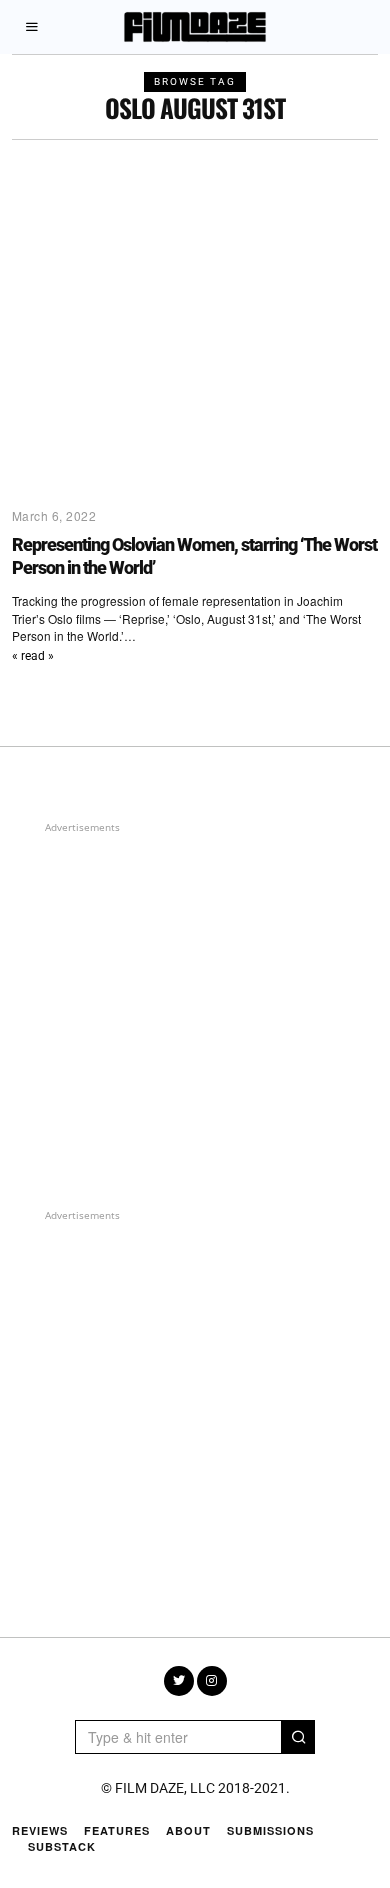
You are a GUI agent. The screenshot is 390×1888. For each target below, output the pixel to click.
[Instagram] (212, 1681)
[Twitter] (179, 1681)
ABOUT (188, 1830)
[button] (298, 1737)
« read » (33, 656)
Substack (62, 1846)
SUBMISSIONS (270, 1830)
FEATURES (117, 1830)
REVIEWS (40, 1830)
